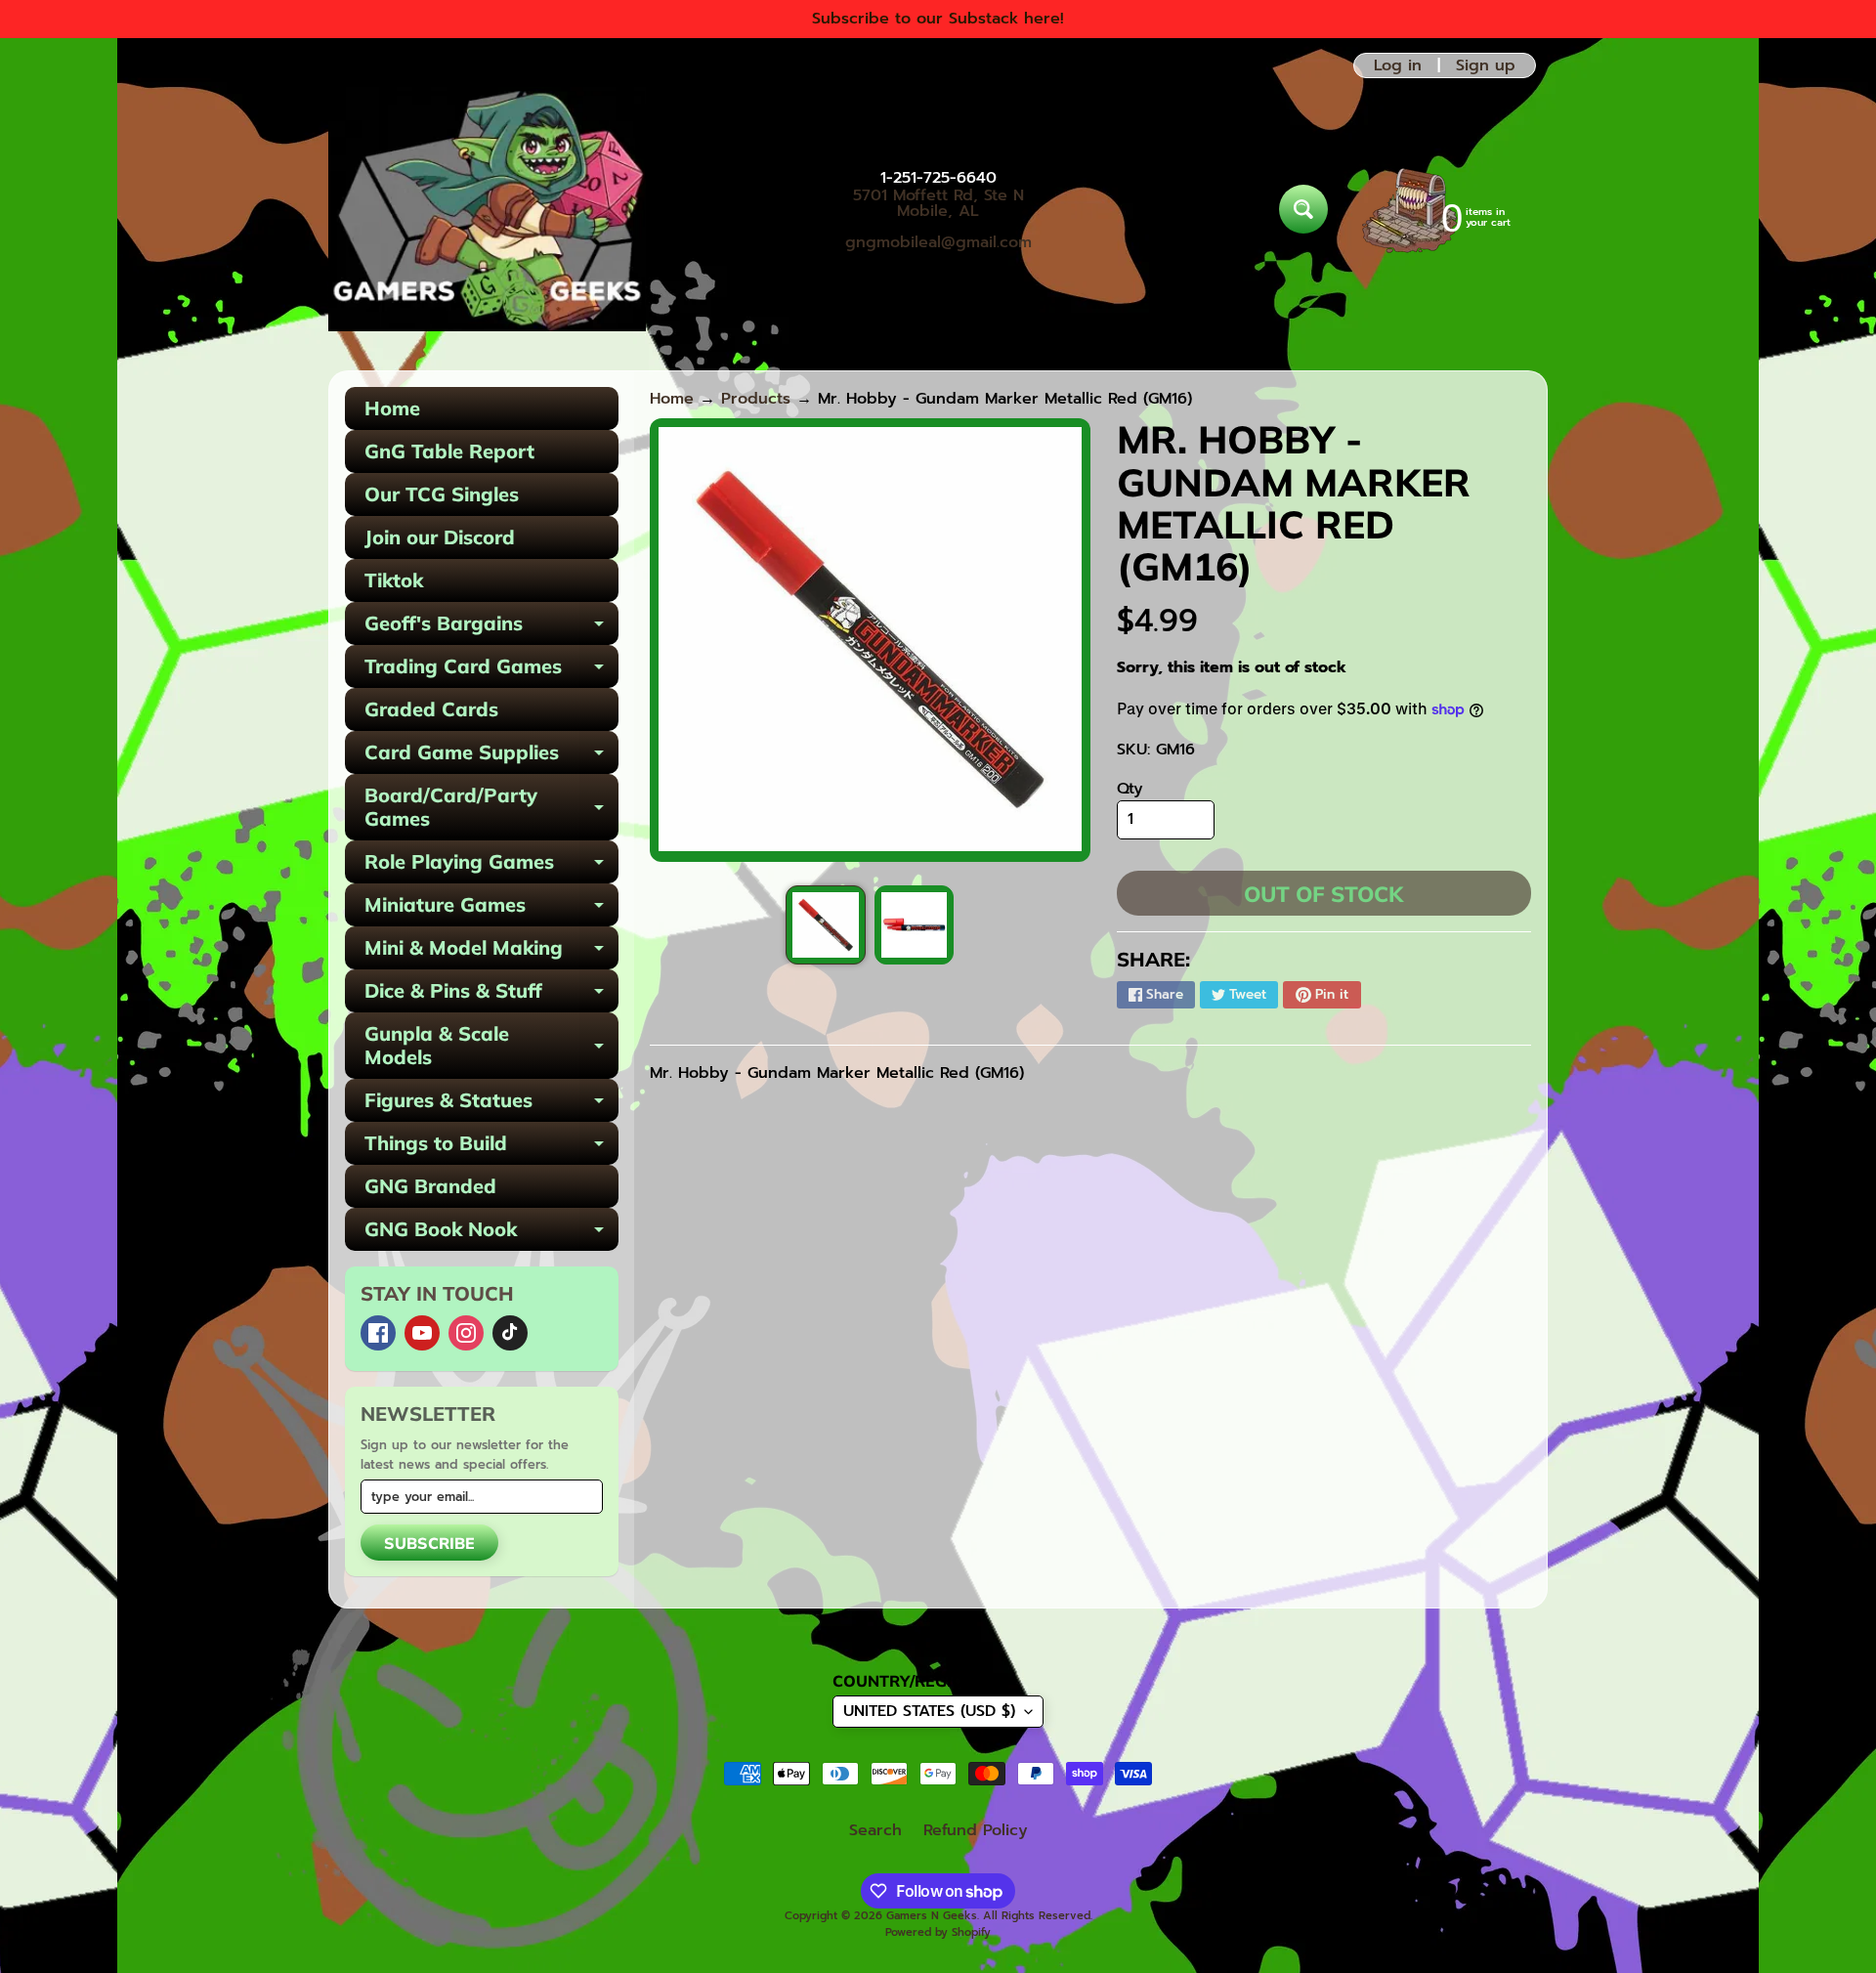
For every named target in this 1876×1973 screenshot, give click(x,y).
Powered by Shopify (938, 1932)
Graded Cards (431, 709)
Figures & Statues (491, 1105)
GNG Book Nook (491, 1234)
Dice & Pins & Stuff (491, 995)
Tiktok (394, 580)
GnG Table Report (449, 451)
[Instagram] (466, 1333)
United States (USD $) (929, 1711)
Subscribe (429, 1543)
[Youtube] (422, 1333)
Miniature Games (491, 909)
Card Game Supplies (491, 757)
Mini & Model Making (491, 952)
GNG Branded (430, 1186)
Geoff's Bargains (491, 628)
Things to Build (491, 1148)
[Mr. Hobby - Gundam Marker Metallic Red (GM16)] (825, 925)
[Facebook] (378, 1333)
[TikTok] (510, 1333)
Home (392, 408)
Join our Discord (440, 537)
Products (756, 399)
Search (875, 1830)
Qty (1130, 789)
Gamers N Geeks (932, 1916)
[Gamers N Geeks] (487, 209)
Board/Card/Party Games (491, 808)
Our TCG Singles (442, 494)
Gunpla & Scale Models (491, 1047)
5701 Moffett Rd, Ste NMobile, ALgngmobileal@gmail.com (938, 219)
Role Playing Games (491, 866)
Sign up (1486, 65)
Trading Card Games (491, 671)
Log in (1398, 65)
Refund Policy (976, 1830)
